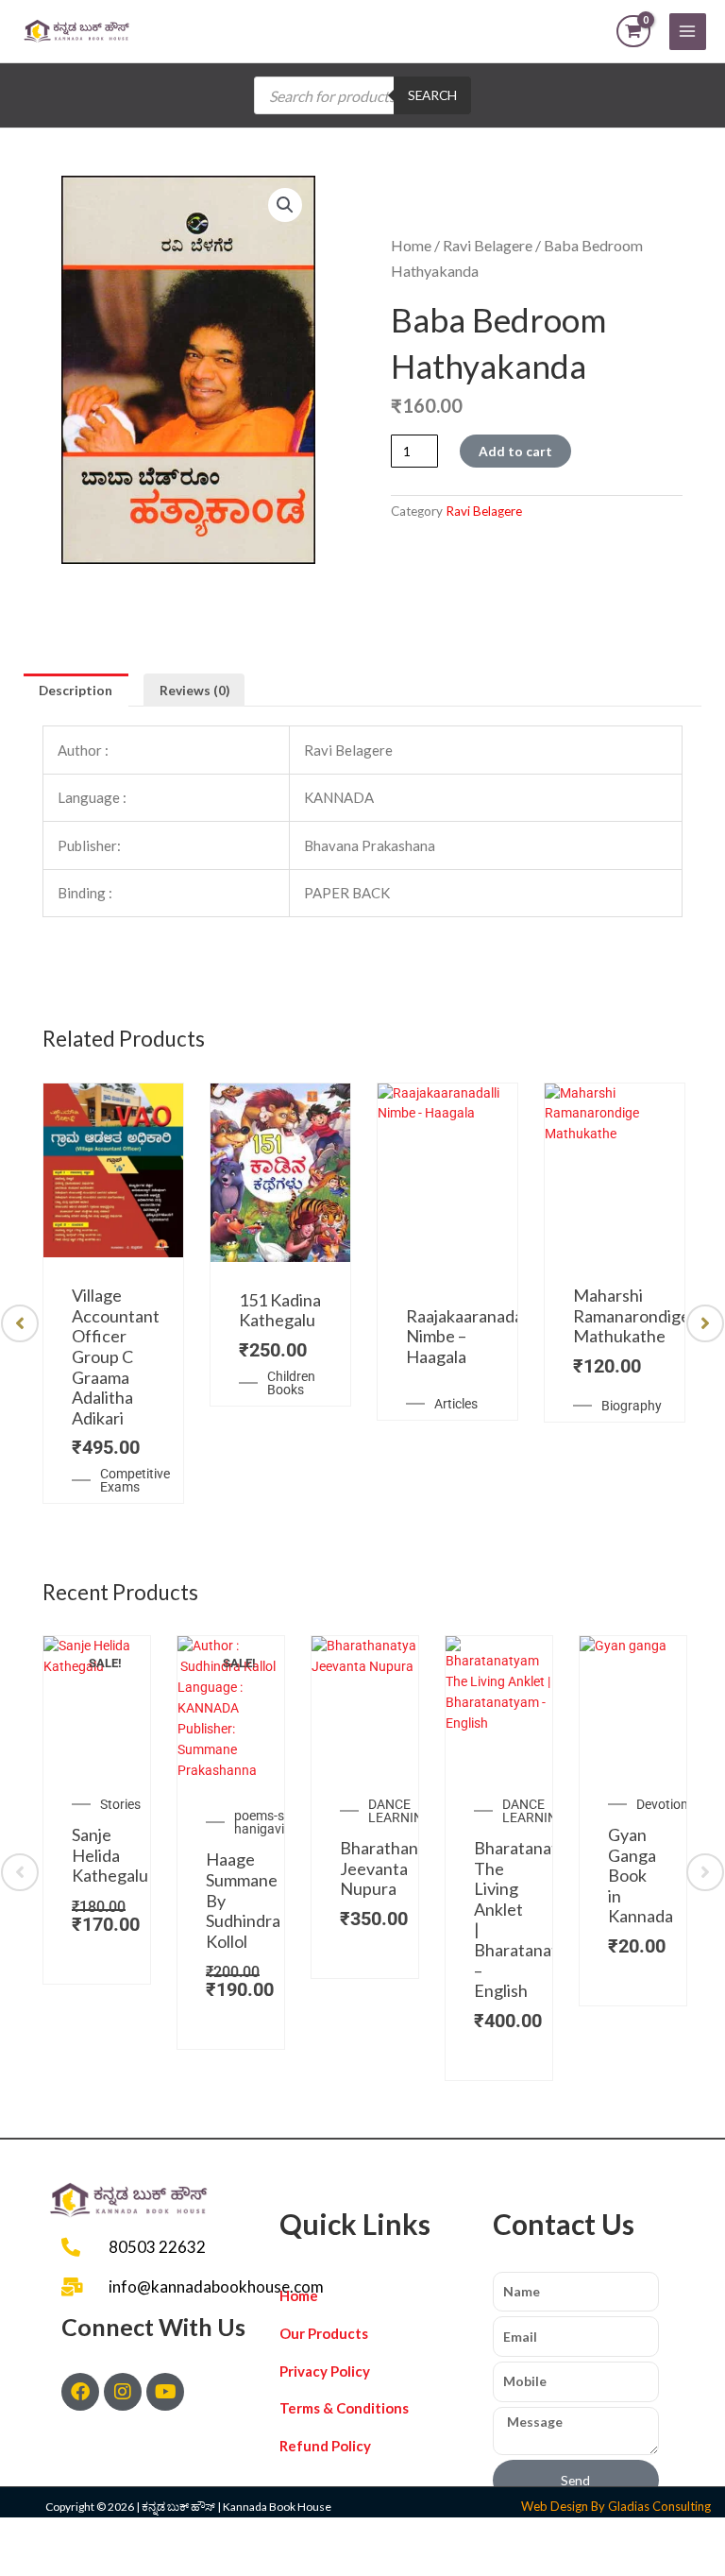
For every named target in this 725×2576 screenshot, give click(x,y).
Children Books (291, 1383)
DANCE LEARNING (400, 1811)
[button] (285, 205)
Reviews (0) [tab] (194, 690)
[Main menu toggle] (688, 32)
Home (411, 245)
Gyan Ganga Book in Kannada (641, 1875)
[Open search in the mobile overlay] (362, 95)
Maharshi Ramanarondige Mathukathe (632, 1315)
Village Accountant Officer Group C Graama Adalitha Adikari (116, 1356)
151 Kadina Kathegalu (280, 1310)
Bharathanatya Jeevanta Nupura (395, 1868)
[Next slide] (705, 1323)
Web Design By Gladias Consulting (616, 2506)
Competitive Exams (135, 1480)
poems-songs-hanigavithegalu (281, 1822)
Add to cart (515, 451)
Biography (632, 1406)
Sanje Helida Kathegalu (110, 1855)
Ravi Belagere (488, 245)
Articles (456, 1404)
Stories (120, 1804)
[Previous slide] (20, 1323)
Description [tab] (76, 690)
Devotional (667, 1804)
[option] (113, 1294)
